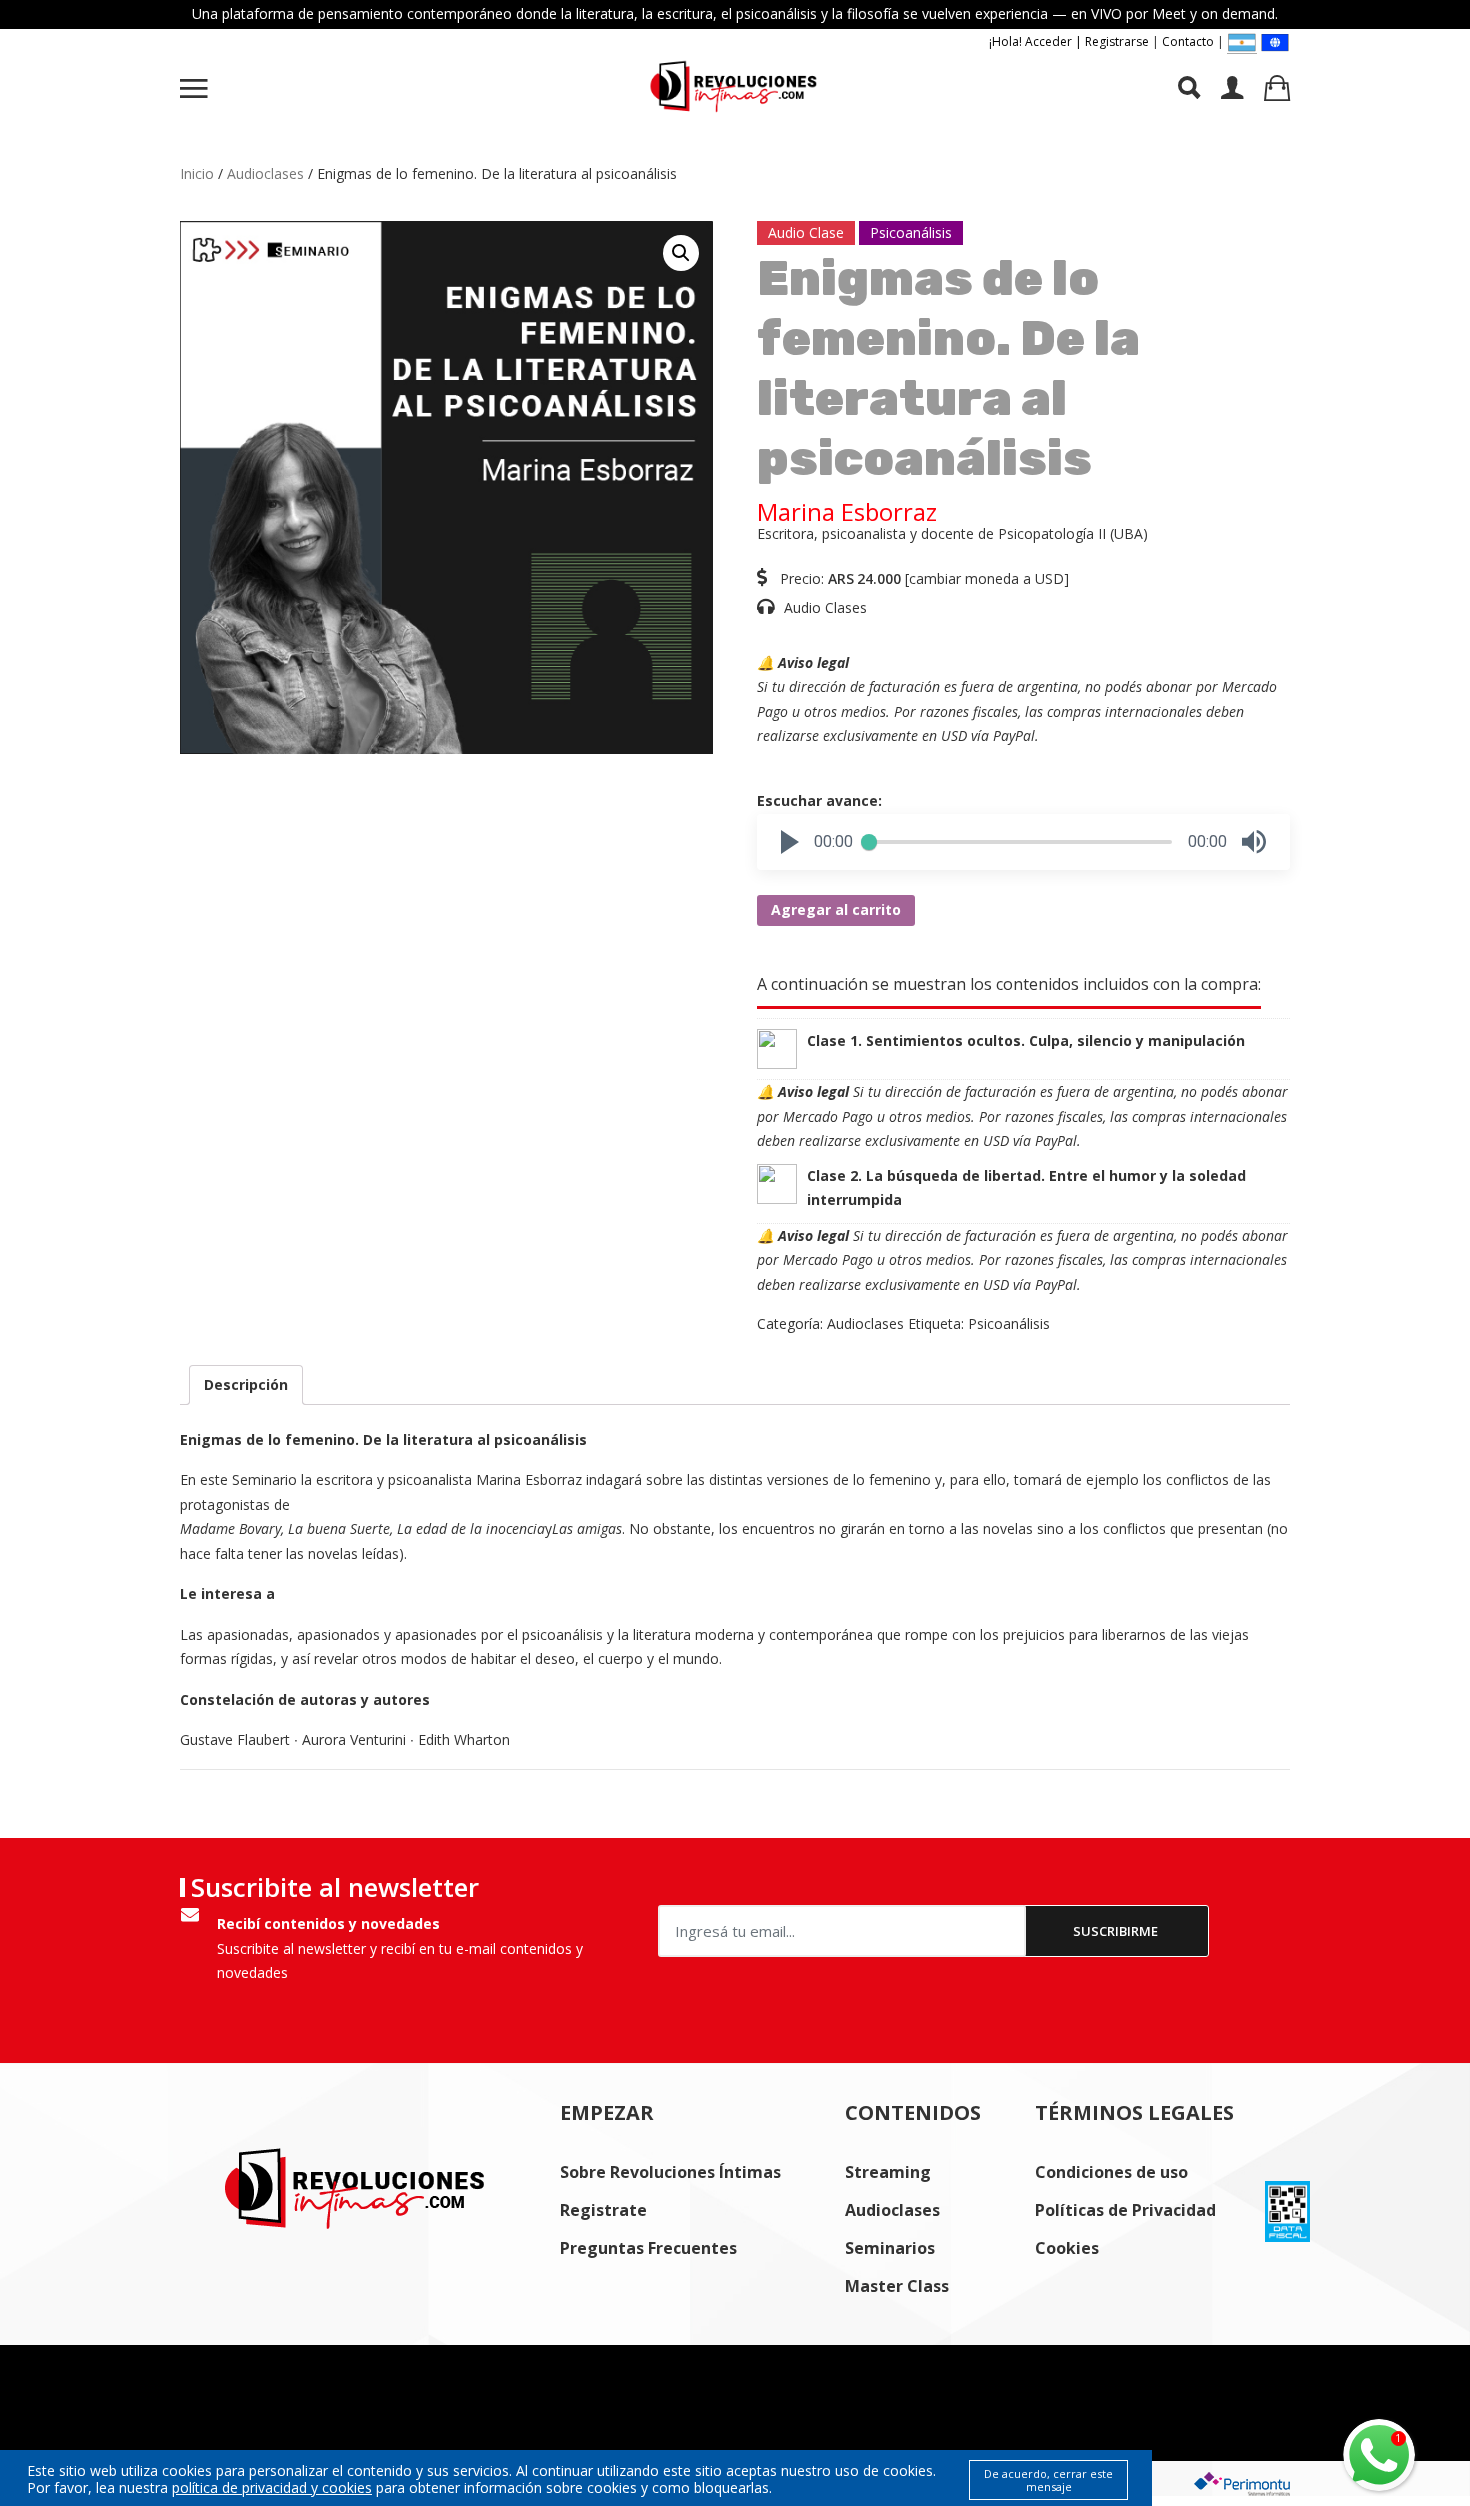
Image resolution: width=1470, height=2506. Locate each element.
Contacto (1188, 41)
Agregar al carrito (836, 909)
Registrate (603, 2210)
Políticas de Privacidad (1125, 2210)
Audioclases (265, 173)
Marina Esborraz (847, 512)
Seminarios (890, 2248)
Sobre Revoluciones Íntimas (670, 2172)
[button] (790, 842)
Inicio (197, 173)
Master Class (897, 2286)
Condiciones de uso (1111, 2172)
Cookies (1067, 2248)
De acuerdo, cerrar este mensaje (1048, 2480)
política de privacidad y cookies (272, 2487)
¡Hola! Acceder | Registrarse (1069, 41)
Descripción (246, 1384)
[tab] (246, 1385)
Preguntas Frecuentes (648, 2248)
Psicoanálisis (1009, 1323)
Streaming (888, 2172)
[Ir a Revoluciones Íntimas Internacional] (1275, 42)
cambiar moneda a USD (986, 578)
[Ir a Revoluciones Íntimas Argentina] (1242, 42)
